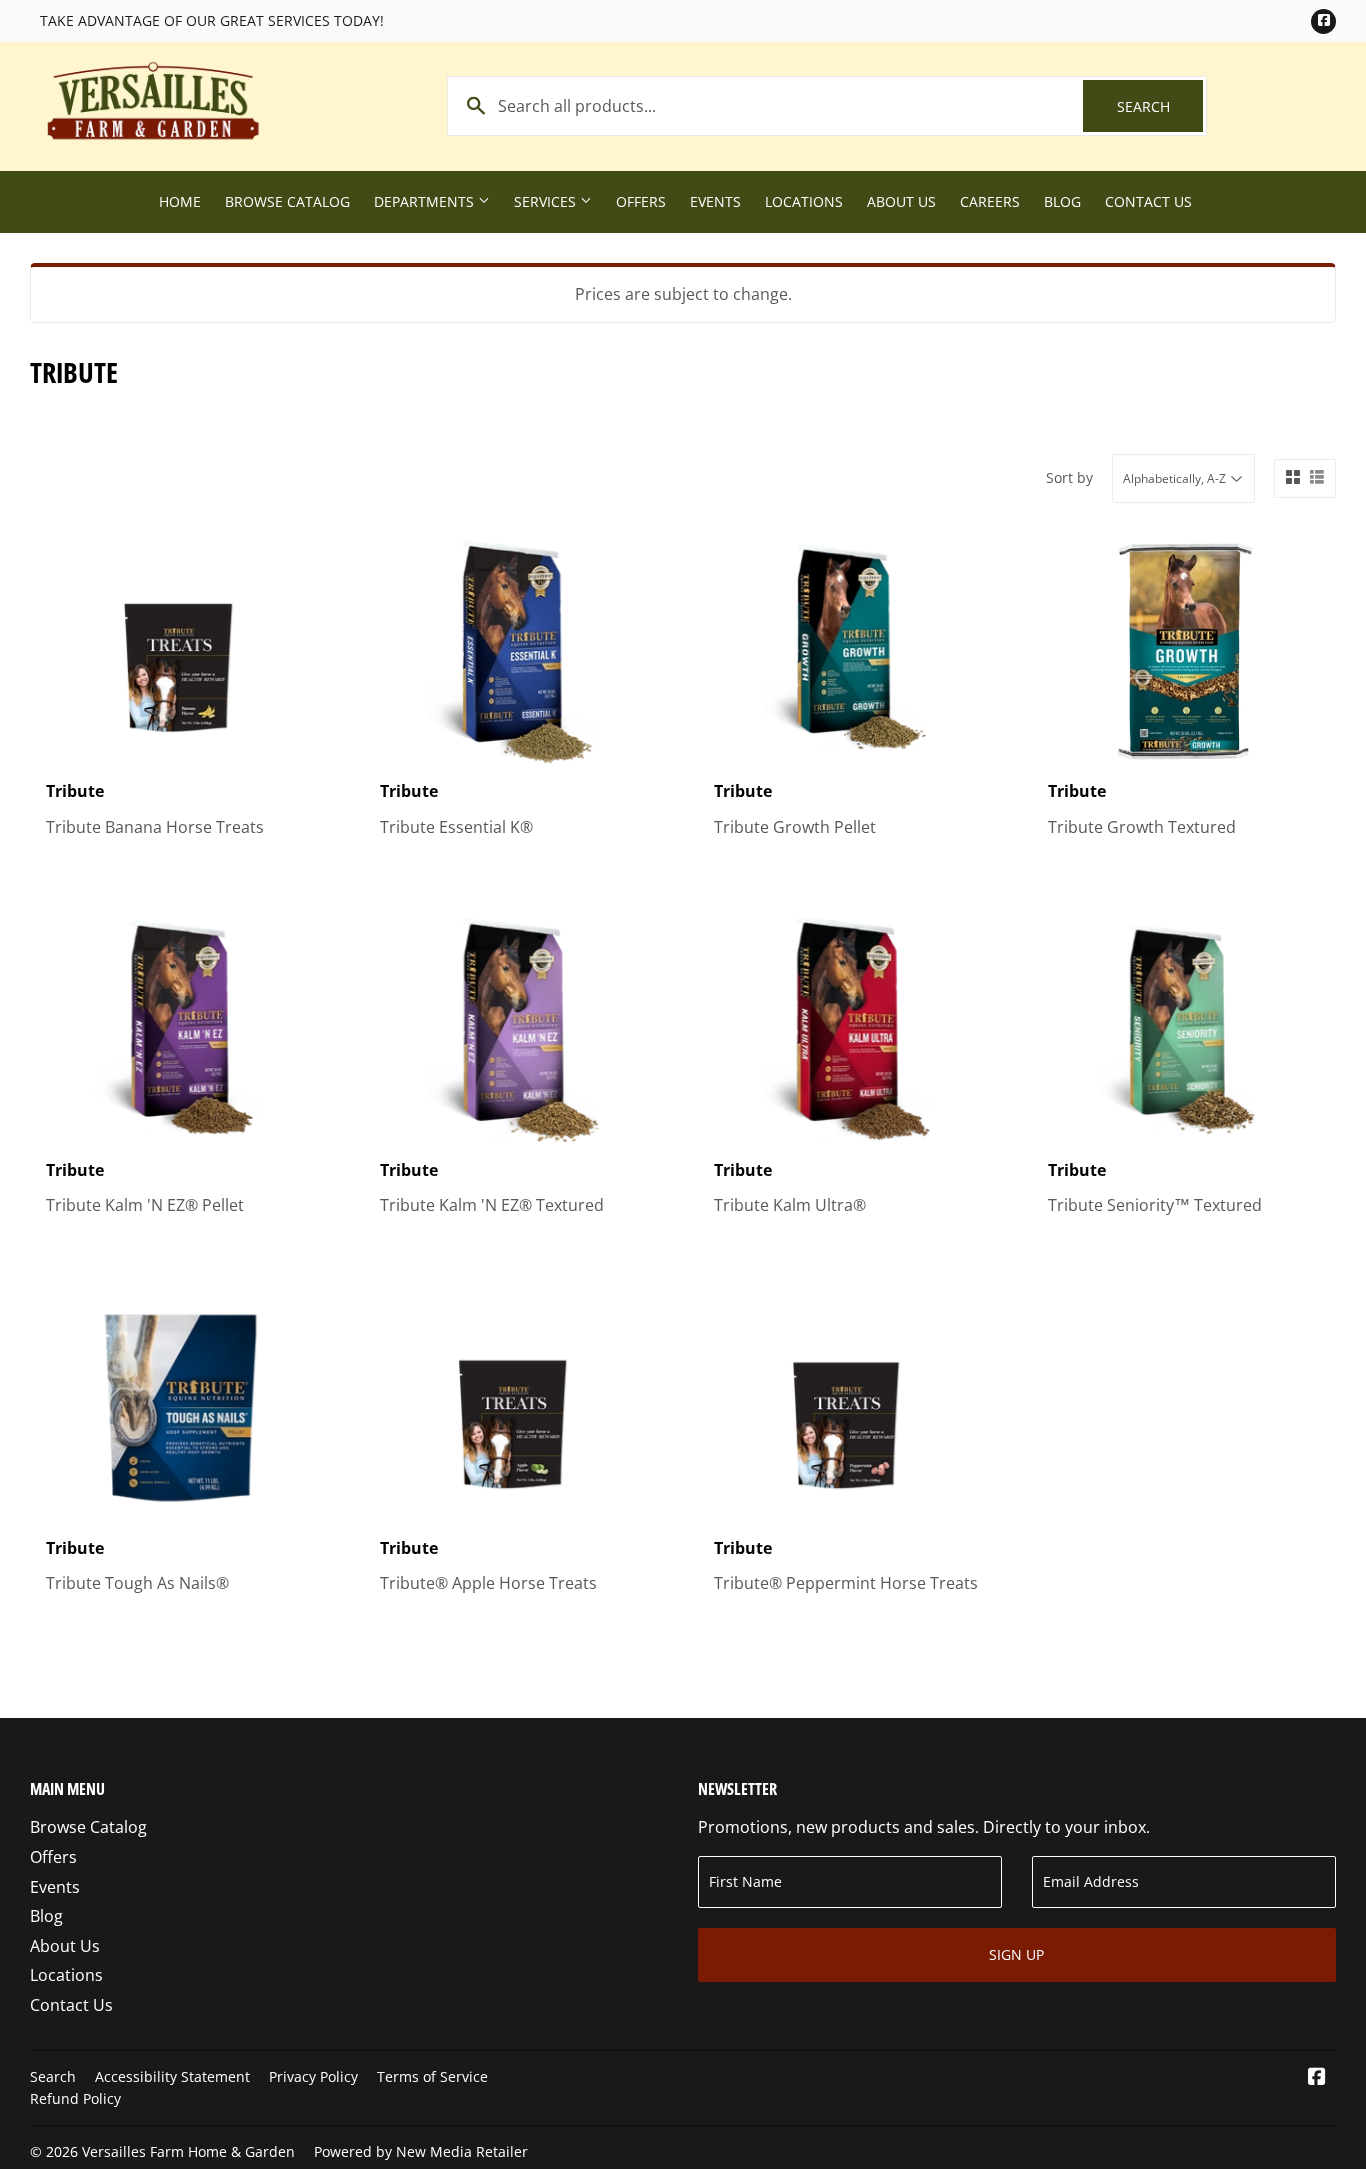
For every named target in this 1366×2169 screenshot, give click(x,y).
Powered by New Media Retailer (421, 2151)
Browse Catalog (287, 201)
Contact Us (1148, 201)
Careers (990, 201)
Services (547, 201)
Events (715, 201)
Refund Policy (75, 2098)
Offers (641, 201)
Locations (804, 201)
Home (180, 201)
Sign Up (1016, 1954)
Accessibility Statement (172, 2076)
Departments (426, 201)
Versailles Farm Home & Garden (188, 2151)
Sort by (1069, 477)
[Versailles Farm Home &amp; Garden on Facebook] (1317, 2078)
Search (1160, 106)
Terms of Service (432, 2076)
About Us (901, 201)
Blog (1062, 201)
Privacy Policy (313, 2076)
